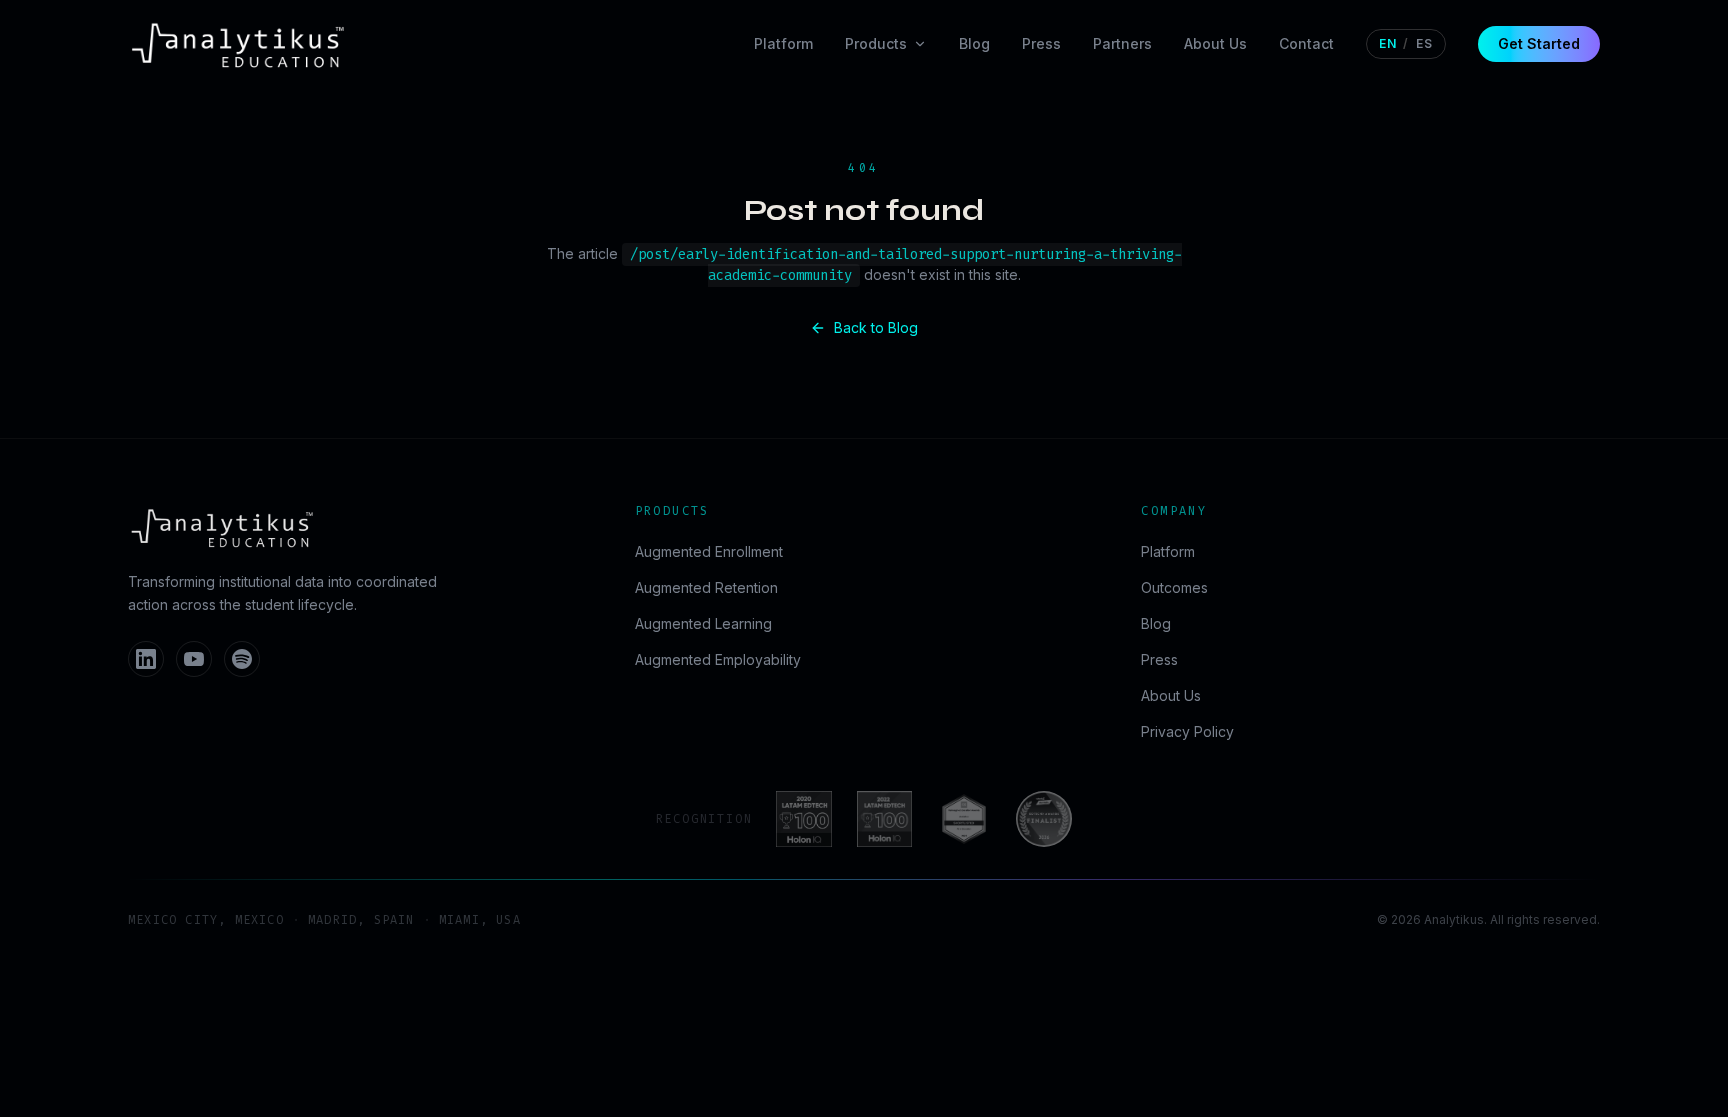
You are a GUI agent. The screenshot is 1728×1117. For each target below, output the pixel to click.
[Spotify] (242, 659)
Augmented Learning (703, 623)
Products (876, 43)
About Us (1215, 43)
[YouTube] (194, 659)
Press (1041, 43)
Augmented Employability (718, 659)
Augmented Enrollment (709, 551)
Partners (1122, 43)
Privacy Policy (1187, 731)
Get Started (1539, 43)
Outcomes (1174, 587)
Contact (1306, 43)
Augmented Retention (706, 587)
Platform (783, 43)
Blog (974, 43)
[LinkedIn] (146, 659)
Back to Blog (876, 327)
